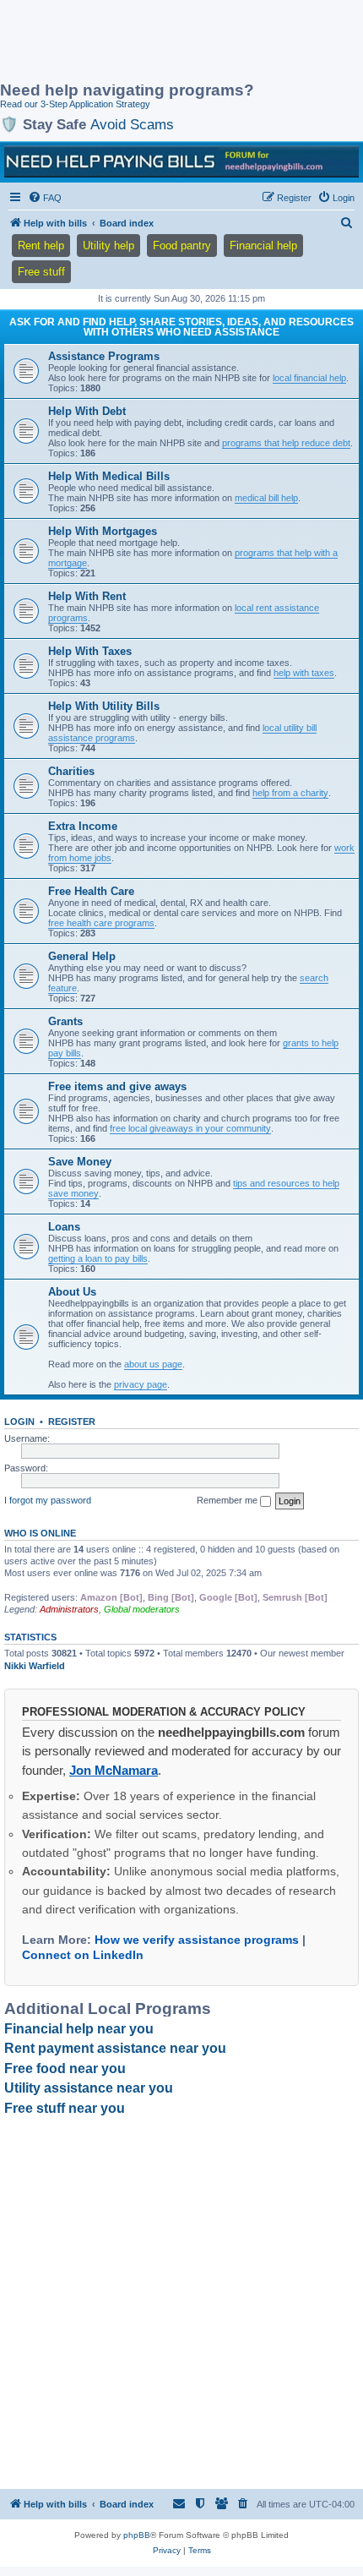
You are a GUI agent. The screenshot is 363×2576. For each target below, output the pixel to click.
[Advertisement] (135, 42)
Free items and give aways (117, 1086)
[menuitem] (45, 198)
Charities (71, 771)
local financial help (309, 378)
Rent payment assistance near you (115, 2048)
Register (72, 1422)
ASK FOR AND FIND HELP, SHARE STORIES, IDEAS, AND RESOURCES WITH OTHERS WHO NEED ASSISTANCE (181, 327)
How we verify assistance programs (197, 1940)
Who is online (40, 1533)
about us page (153, 1364)
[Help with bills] (181, 161)
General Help (82, 956)
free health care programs (101, 923)
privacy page (141, 1384)
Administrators (69, 1609)
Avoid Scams (132, 124)
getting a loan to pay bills (98, 1258)
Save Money (80, 1162)
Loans (64, 1227)
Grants (65, 1021)
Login (19, 1422)
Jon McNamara (114, 1770)
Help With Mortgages (103, 531)
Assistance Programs (104, 356)
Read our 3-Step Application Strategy (75, 104)
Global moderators (142, 1609)
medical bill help (266, 498)
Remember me (228, 1500)
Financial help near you (79, 2029)
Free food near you (65, 2068)
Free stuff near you (65, 2108)
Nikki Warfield (35, 1666)
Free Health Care (91, 891)
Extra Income (83, 826)
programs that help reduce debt (286, 443)
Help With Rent (87, 596)
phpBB (137, 2535)
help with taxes (304, 673)
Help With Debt (87, 411)
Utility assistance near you (89, 2088)
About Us (72, 1292)
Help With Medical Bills (109, 476)
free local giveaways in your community (190, 1128)
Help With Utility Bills (104, 706)
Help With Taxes (90, 651)
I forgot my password (48, 1500)
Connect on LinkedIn (83, 1955)
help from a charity (290, 793)
